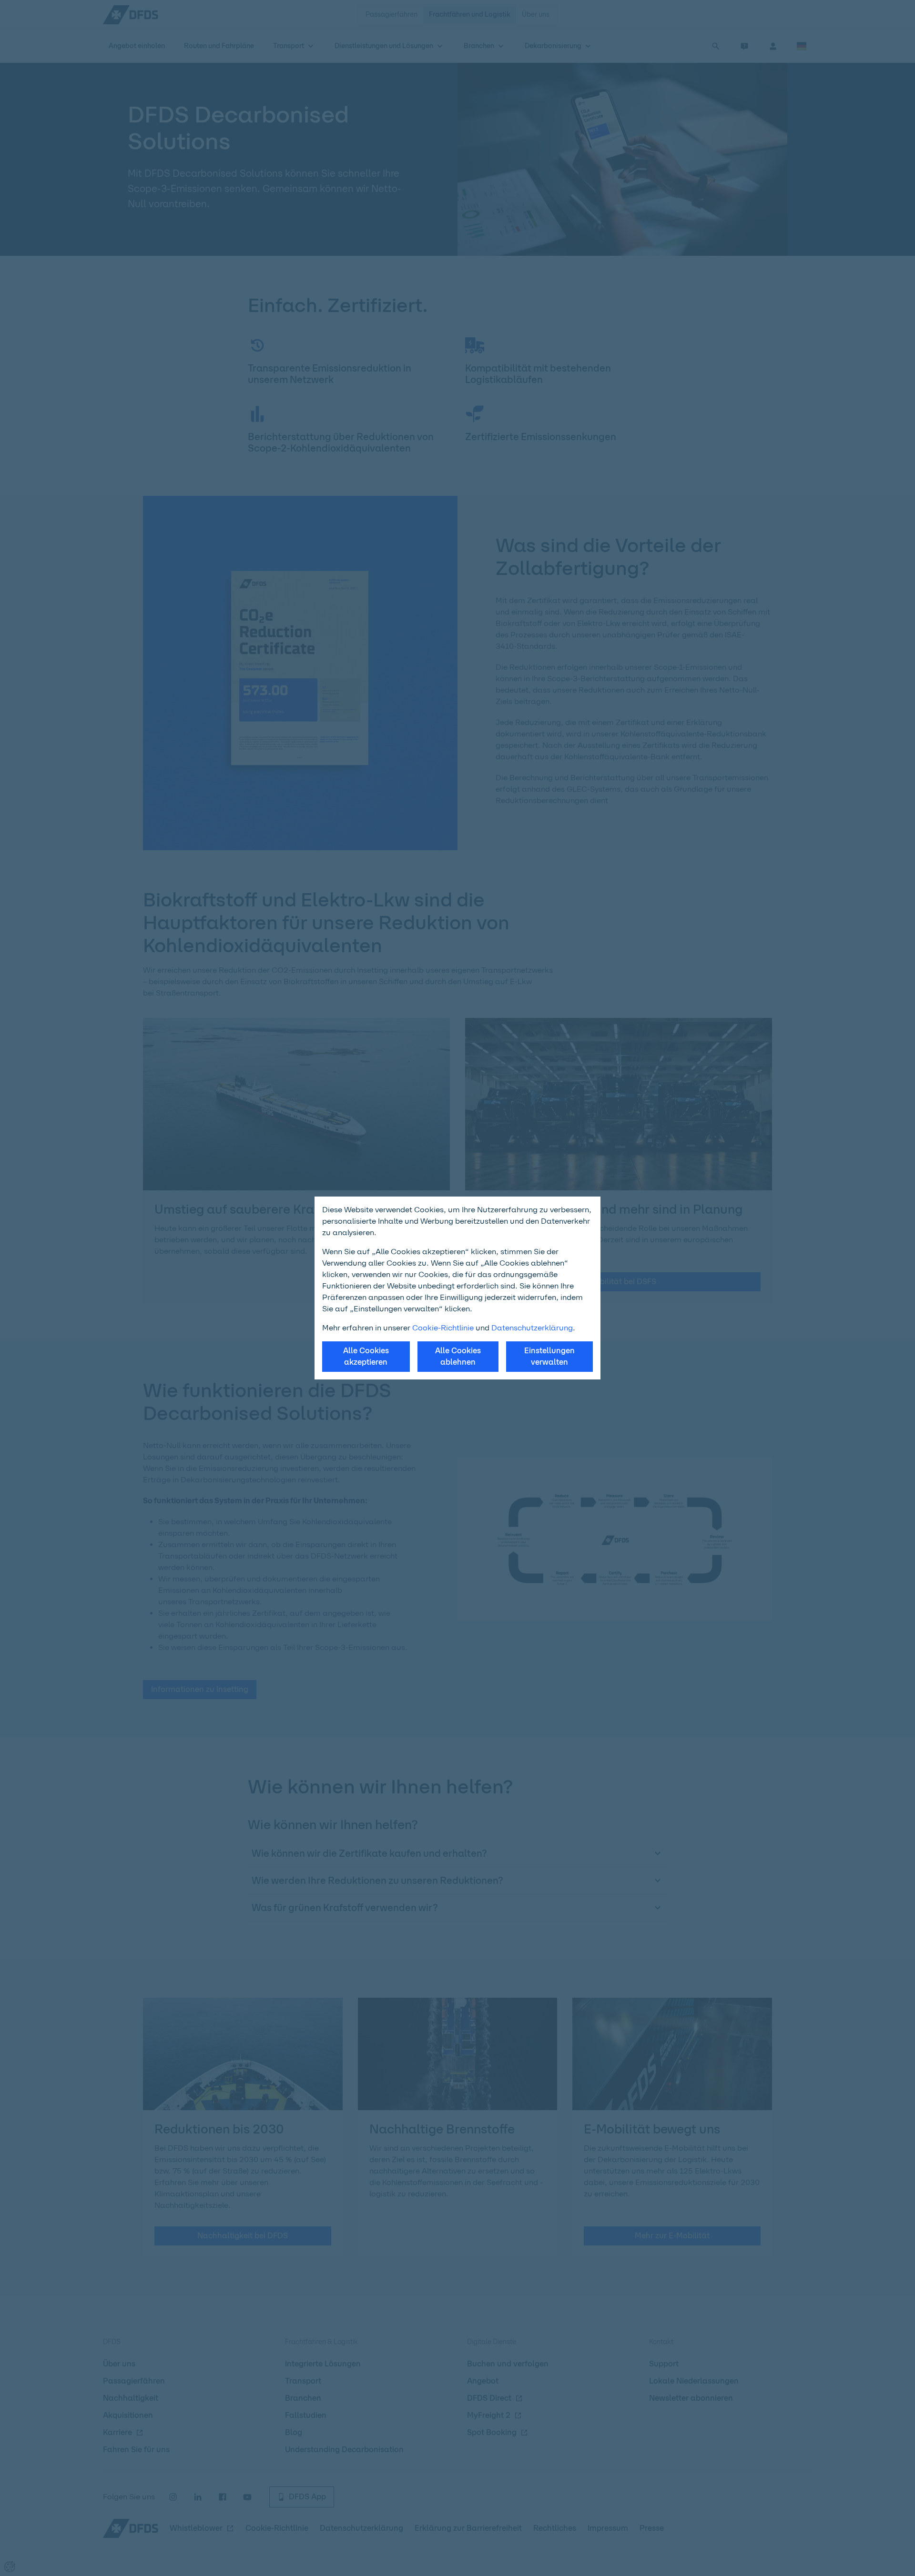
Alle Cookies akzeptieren (366, 1356)
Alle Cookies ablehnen (458, 1356)
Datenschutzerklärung (532, 1328)
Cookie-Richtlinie (443, 1328)
